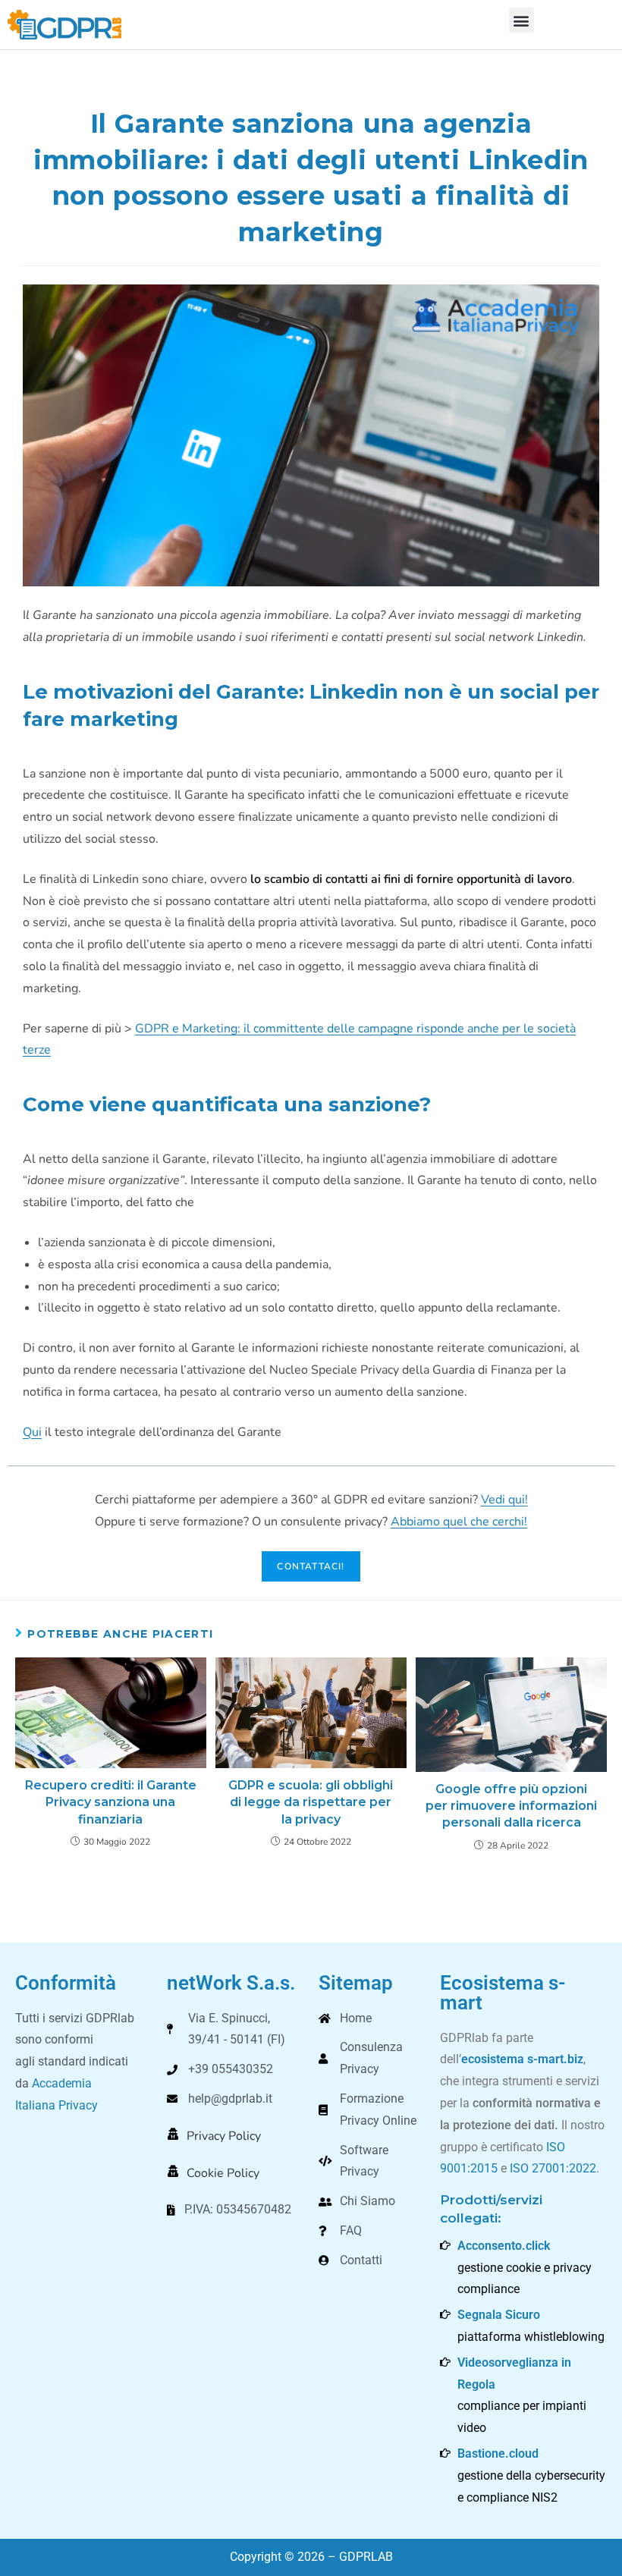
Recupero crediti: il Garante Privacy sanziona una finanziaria (111, 1802)
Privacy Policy (224, 2136)
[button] (521, 20)
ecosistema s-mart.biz (522, 2059)
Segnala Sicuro (499, 2315)
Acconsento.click (504, 2246)
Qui (32, 1432)
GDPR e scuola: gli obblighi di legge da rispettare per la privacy (311, 1802)
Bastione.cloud (498, 2453)
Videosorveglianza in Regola (514, 2373)
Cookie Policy (223, 2173)
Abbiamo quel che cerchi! (459, 1522)
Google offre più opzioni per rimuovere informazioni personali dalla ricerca (511, 1806)
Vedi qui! (504, 1500)
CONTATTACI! (311, 1566)
